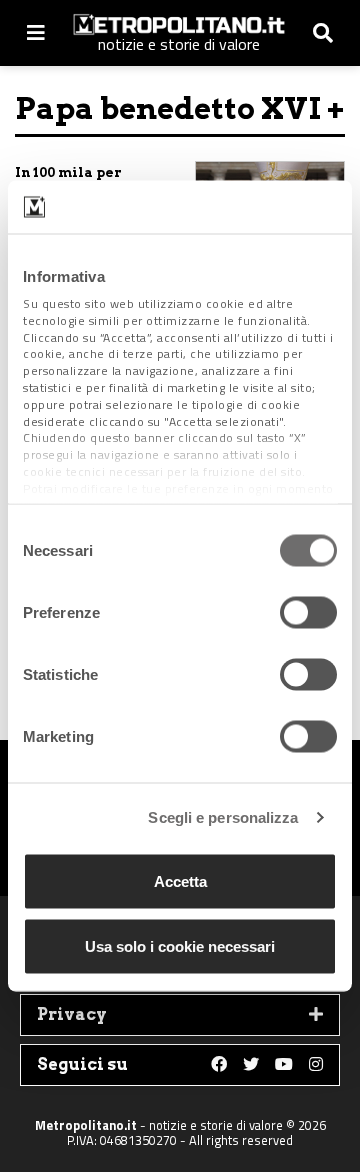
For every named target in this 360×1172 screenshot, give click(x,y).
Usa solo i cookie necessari (180, 946)
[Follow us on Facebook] (219, 1065)
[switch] (308, 612)
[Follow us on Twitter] (251, 1065)
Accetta (180, 880)
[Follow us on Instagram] (316, 1065)
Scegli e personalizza (223, 817)
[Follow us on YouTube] (284, 1065)
